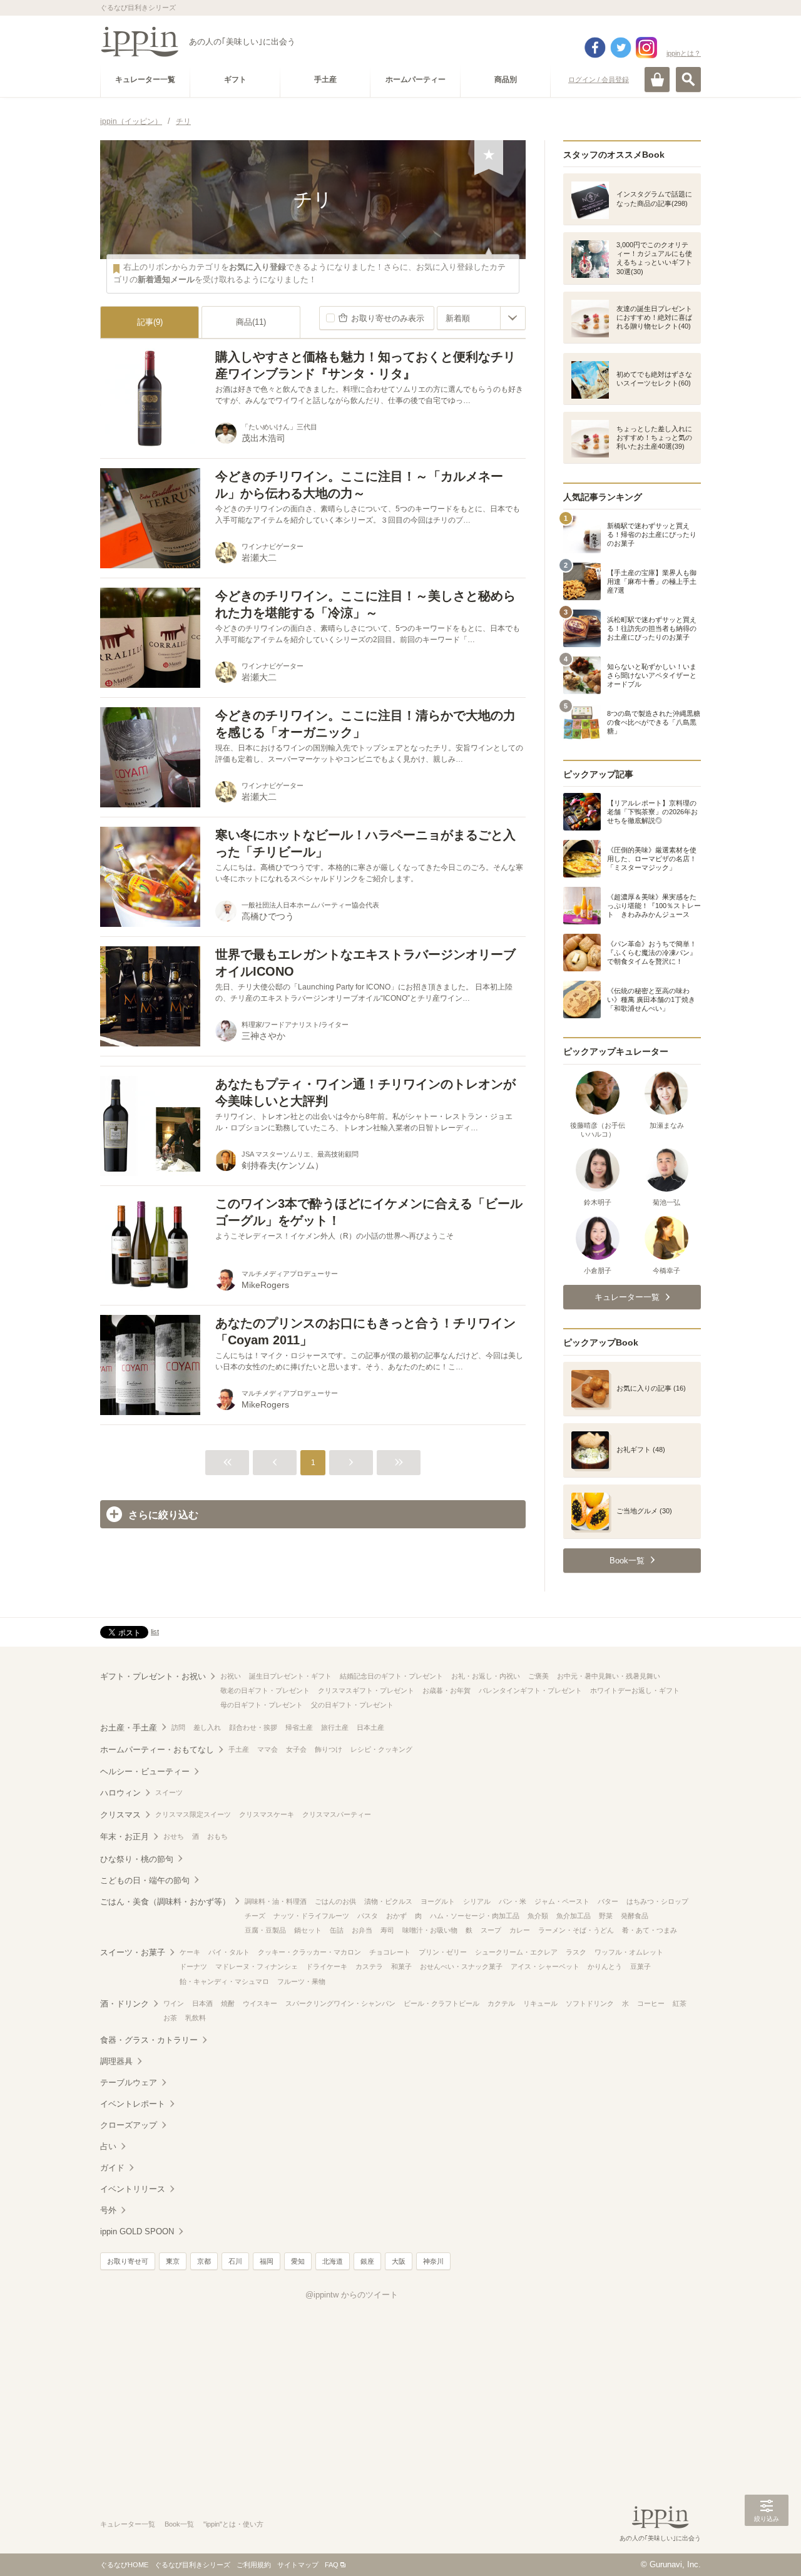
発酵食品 (635, 1916)
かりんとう (605, 1966)
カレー (520, 1930)
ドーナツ (193, 1966)
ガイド (112, 2168)
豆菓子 (640, 1966)
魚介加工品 (574, 1916)
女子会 (296, 1749)
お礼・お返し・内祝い (486, 1676)
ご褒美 (538, 1676)
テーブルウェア (129, 2083)
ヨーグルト (438, 1901)
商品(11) (251, 322)
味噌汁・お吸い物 (430, 1930)
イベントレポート (133, 2104)
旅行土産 (335, 1727)
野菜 (606, 1916)
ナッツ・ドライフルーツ (311, 1916)
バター (608, 1901)
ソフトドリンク (590, 2003)
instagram (646, 48)
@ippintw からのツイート (352, 2295)
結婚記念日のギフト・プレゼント (391, 1676)
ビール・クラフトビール (441, 2003)
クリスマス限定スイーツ (193, 1814)
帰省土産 (299, 1727)
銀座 (367, 2261)
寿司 (387, 1930)
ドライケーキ (327, 1966)
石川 (235, 2261)
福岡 (267, 2261)
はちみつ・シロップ (657, 1901)
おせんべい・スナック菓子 (461, 1966)
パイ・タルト (229, 1952)
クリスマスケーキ (267, 1814)
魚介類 (538, 1916)
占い (108, 2146)
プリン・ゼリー (443, 1952)
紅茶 (680, 2003)
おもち (217, 1836)
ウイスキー (260, 2003)
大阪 (399, 2261)
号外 (108, 2210)
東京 (173, 2261)
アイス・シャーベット (545, 1966)
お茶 (170, 2018)
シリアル (477, 1901)
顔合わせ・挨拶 (253, 1727)
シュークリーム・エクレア (516, 1952)
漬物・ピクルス (388, 1901)
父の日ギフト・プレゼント (352, 1705)
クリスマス (120, 1815)
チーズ (255, 1916)
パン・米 (513, 1901)
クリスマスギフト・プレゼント (366, 1690)
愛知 (298, 2261)
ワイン (174, 2003)
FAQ (332, 2565)
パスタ (368, 1916)
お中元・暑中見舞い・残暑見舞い (609, 1676)
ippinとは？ (684, 53)
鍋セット (308, 1930)
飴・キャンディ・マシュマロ (224, 1981)
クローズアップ (129, 2125)
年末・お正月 (125, 1837)
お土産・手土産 (129, 1728)
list (155, 1632)
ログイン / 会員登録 (599, 79)
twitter (621, 48)
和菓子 (401, 1966)
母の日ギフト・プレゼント (262, 1705)
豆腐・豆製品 (265, 1930)
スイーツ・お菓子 (133, 1952)
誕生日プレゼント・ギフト (290, 1676)
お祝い (231, 1676)
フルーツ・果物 (301, 1981)
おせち (174, 1836)
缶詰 (337, 1930)
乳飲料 (196, 2018)
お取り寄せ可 (128, 2261)
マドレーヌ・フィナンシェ (257, 1966)
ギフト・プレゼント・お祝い (153, 1676)
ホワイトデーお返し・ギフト (635, 1690)
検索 (688, 79)
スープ (491, 1930)
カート (657, 79)
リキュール (540, 2003)
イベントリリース (133, 2189)
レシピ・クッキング (381, 1749)
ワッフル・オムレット (629, 1952)
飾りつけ (329, 1749)
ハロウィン (120, 1793)
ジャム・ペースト (562, 1901)
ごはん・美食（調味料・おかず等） (165, 1902)
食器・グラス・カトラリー (149, 2040)
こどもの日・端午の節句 (145, 1880)
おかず (396, 1916)
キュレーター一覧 (128, 2524)
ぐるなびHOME (124, 2565)
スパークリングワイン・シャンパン (340, 2003)
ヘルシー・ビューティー (145, 1771)
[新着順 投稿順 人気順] (481, 318)
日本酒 (202, 2003)
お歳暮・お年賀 (446, 1690)
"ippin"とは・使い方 (233, 2524)
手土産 (239, 1749)
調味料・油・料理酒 (276, 1901)
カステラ (369, 1966)
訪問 (178, 1727)
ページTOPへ (767, 2548)
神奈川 (433, 2261)
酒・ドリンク (125, 2004)
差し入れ (207, 1727)
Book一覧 (179, 2524)
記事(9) (150, 322)
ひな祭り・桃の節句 (137, 1859)
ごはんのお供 (335, 1901)
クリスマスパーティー (337, 1814)
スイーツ (169, 1792)
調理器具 (116, 2061)
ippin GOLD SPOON (137, 2231)
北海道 (333, 2261)
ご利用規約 (254, 2565)
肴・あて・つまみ (650, 1930)
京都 (204, 2261)
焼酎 (228, 2003)
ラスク (576, 1952)
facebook (595, 48)
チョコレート (390, 1952)
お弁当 (362, 1930)
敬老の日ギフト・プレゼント (265, 1690)
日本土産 (370, 1727)
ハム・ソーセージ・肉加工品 (475, 1916)
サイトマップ (298, 2565)
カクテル (501, 2003)
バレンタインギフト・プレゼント (530, 1690)
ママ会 (268, 1749)
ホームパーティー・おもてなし (157, 1750)
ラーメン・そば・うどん (576, 1930)
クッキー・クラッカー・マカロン (309, 1952)
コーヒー (651, 2003)
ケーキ (190, 1952)
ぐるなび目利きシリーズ (192, 2565)
